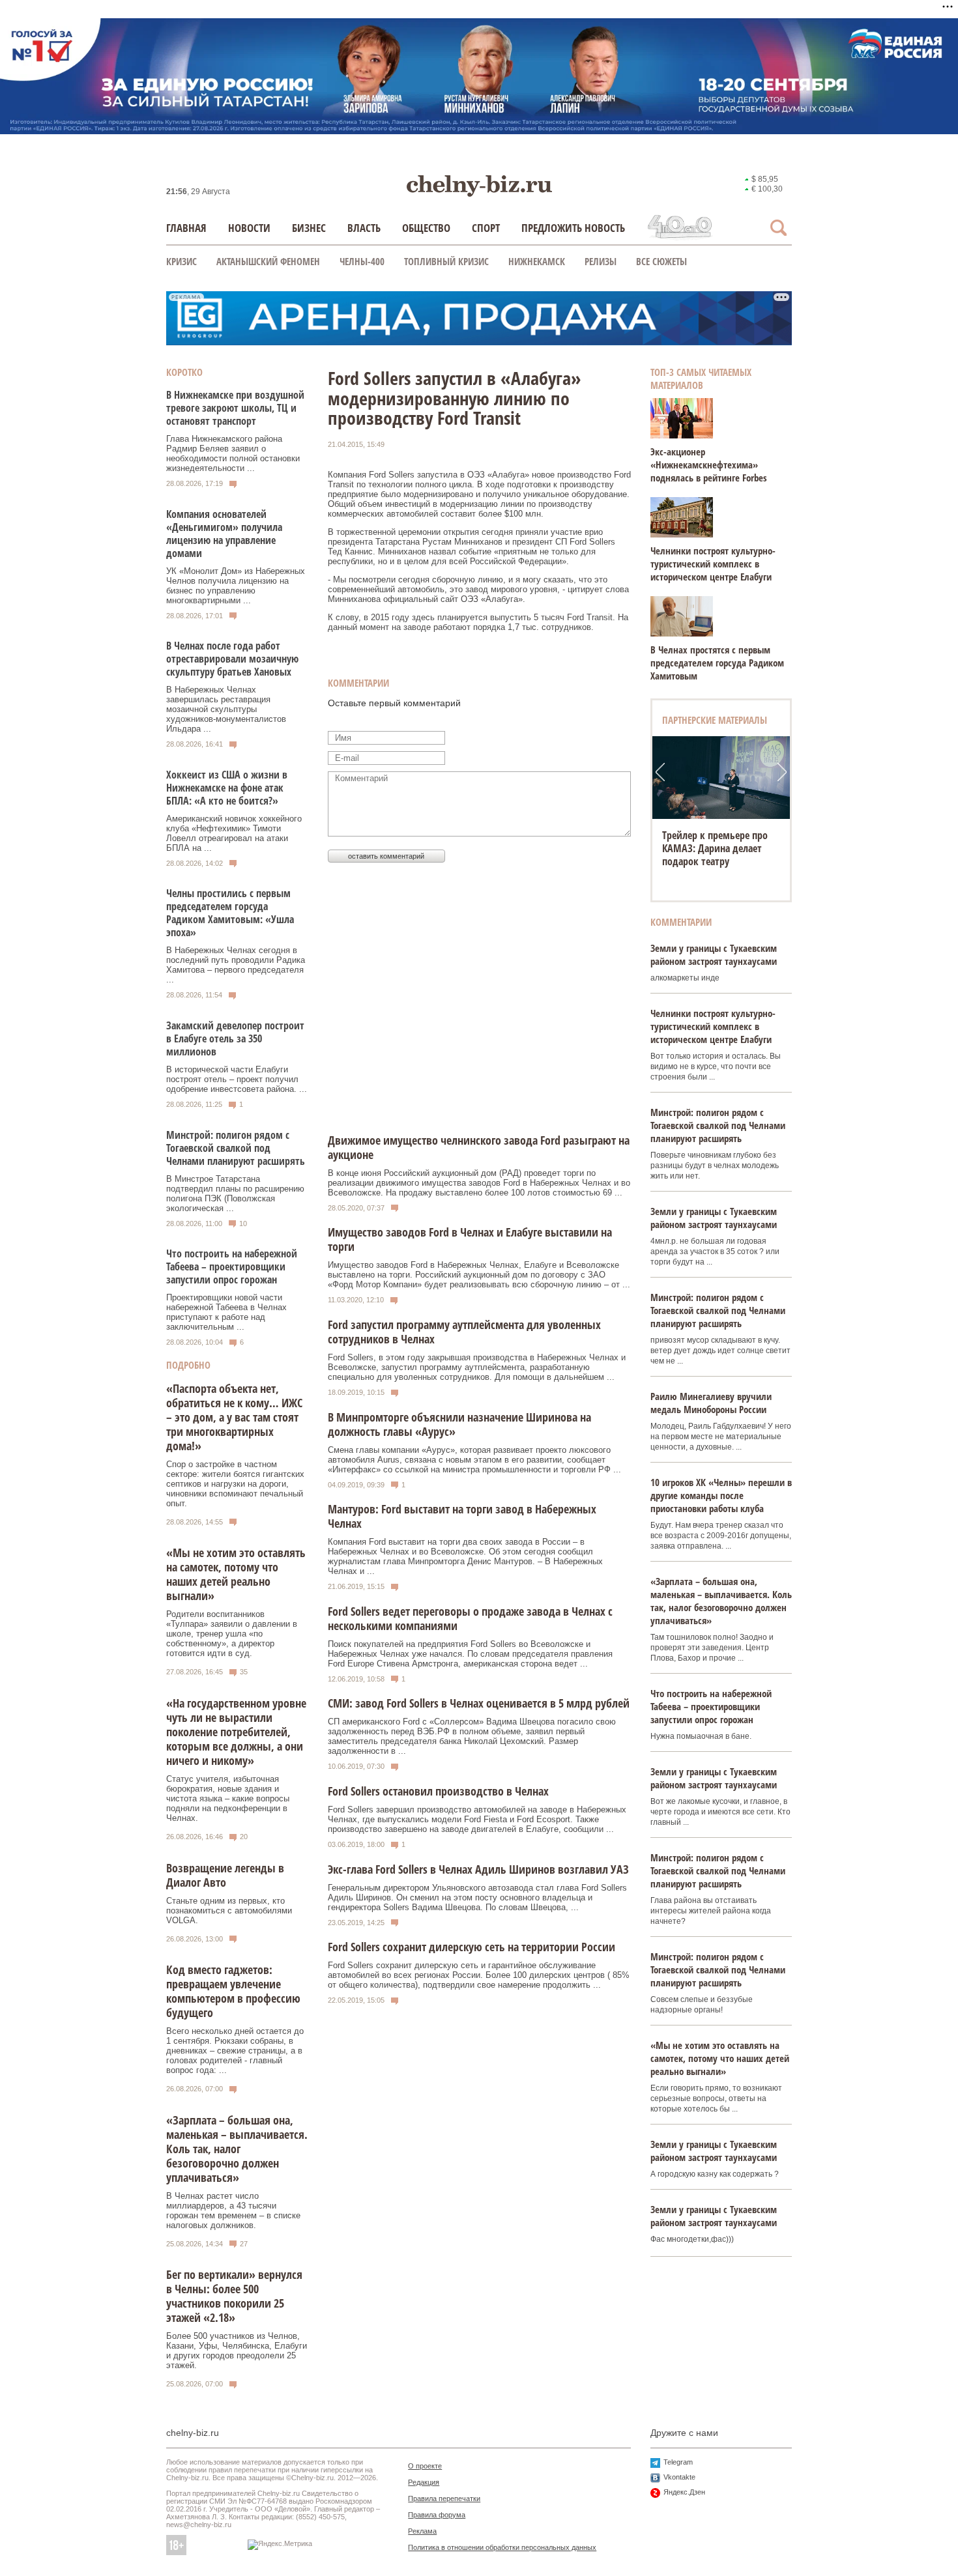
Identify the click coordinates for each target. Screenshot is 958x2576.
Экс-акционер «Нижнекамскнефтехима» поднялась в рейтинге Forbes (709, 465)
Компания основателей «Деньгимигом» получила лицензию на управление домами (224, 534)
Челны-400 (362, 261)
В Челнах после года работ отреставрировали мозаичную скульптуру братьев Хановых (232, 659)
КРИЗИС (181, 261)
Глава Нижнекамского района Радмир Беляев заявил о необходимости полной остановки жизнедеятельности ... (233, 453)
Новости (249, 228)
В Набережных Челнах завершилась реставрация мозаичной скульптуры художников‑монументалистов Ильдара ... (226, 709)
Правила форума (437, 2515)
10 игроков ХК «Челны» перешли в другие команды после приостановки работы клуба (721, 1495)
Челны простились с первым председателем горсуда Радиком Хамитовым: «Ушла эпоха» (230, 913)
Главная (186, 228)
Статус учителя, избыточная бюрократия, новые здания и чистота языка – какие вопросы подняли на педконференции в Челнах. (228, 1798)
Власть (364, 228)
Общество (426, 228)
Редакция (424, 2482)
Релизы (601, 261)
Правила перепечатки (444, 2498)
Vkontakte (679, 2477)
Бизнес (309, 228)
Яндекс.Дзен (684, 2492)
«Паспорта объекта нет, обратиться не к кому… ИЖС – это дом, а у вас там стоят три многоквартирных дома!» (234, 1417)
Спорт (486, 228)
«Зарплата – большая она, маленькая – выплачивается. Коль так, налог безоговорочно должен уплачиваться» (237, 2149)
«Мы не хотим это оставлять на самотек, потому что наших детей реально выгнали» (236, 1574)
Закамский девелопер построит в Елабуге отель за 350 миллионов (235, 1038)
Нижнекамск (537, 261)
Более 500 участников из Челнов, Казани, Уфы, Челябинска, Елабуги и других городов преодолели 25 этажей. (237, 2351)
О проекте (425, 2466)
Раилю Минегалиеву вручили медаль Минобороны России (711, 1403)
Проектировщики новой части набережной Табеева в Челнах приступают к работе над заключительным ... (226, 1312)
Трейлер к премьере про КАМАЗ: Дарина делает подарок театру (715, 848)
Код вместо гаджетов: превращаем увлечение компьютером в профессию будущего (233, 1991)
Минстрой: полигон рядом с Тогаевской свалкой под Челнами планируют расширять (236, 1148)
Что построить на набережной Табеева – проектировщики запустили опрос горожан (232, 1267)
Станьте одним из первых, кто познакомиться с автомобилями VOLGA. (229, 1911)
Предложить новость (573, 228)
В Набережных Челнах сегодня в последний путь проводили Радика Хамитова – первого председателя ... (236, 965)
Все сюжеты (661, 261)
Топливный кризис (446, 261)
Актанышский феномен (268, 261)
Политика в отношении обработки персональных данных (502, 2547)
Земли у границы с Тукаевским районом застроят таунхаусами (714, 954)
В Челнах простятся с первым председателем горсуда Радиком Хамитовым (717, 663)
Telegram (678, 2462)
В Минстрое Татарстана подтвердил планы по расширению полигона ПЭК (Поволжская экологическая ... (235, 1194)
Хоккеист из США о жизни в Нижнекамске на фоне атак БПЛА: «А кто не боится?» (227, 788)
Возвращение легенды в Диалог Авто (225, 1875)
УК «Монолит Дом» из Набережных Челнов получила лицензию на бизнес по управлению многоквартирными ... (236, 586)
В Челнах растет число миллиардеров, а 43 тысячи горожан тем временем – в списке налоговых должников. (233, 2211)
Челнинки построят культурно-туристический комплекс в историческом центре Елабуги (713, 564)
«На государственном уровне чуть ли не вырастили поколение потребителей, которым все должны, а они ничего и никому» (236, 1732)
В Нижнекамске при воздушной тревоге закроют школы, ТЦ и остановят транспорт (235, 408)
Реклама (422, 2531)
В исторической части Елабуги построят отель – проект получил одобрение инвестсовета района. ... (237, 1079)
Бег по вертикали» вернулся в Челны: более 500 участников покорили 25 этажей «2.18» (234, 2296)
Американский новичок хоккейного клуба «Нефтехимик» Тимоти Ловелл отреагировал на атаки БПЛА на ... (234, 833)
